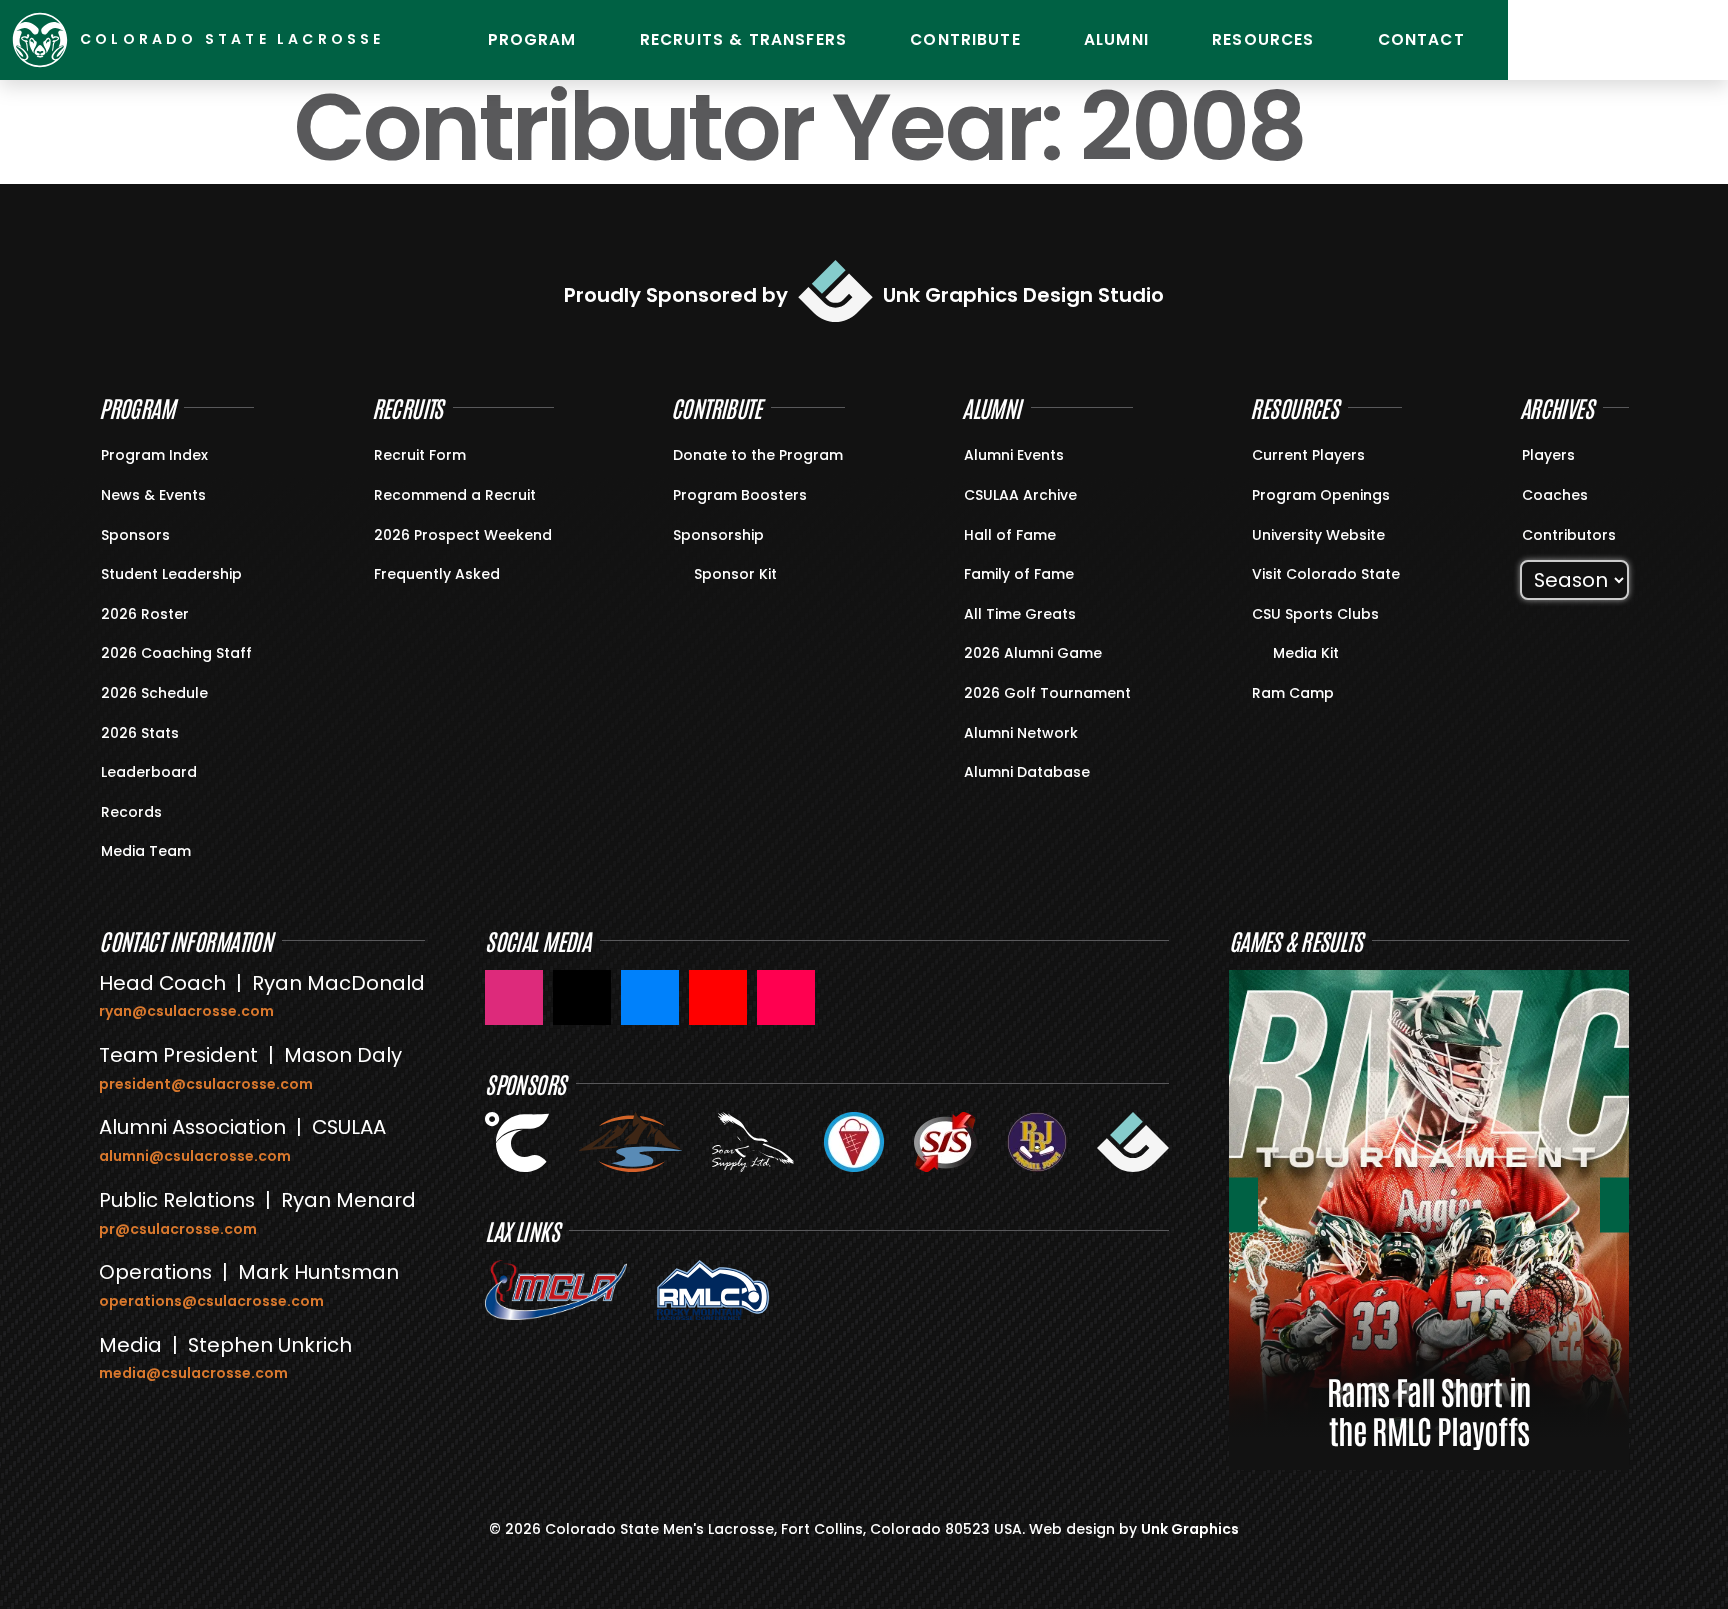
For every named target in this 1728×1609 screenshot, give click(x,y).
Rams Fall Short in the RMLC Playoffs (1429, 1410)
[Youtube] (1593, 40)
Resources (1263, 39)
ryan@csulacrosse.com (186, 1011)
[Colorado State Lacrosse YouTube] (718, 997)
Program (532, 39)
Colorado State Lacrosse (232, 39)
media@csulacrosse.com (193, 1373)
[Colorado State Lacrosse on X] (582, 997)
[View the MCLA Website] (556, 1290)
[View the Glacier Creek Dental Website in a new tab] (630, 1142)
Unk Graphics (1190, 1529)
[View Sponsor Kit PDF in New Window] (685, 572)
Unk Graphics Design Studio (1023, 295)
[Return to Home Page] (40, 40)
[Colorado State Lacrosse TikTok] (786, 997)
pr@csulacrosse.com (178, 1229)
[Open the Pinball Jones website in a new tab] (1037, 1142)
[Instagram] (1543, 40)
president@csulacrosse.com (206, 1084)
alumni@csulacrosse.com (195, 1156)
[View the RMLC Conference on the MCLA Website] (713, 1290)
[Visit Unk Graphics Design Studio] (835, 291)
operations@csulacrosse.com (211, 1301)
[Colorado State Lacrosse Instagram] (514, 997)
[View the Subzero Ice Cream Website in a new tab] (854, 1142)
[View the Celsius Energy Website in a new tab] (517, 1142)
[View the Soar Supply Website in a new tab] (753, 1142)
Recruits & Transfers (743, 39)
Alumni (1116, 39)
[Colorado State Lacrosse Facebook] (650, 997)
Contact (1421, 39)
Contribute (965, 39)
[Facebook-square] (1643, 40)
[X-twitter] (1693, 40)
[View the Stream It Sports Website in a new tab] (945, 1142)
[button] (1243, 1204)
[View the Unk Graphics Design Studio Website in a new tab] (1133, 1142)
